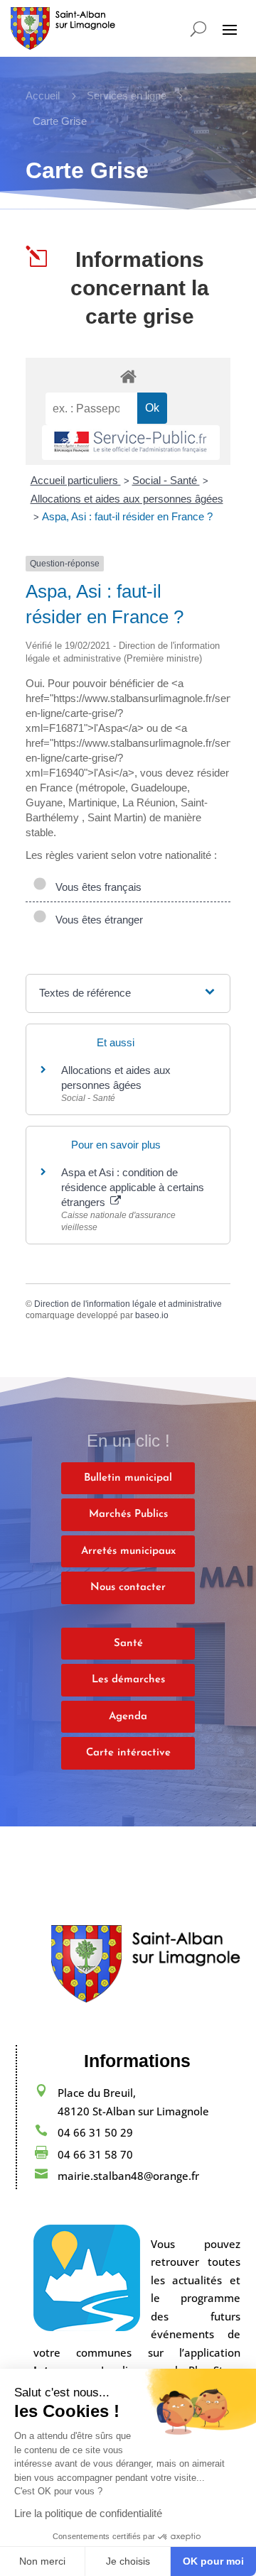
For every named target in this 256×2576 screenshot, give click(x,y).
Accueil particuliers (76, 480)
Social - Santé (166, 480)
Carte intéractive (128, 1753)
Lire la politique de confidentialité (88, 2513)
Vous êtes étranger (96, 920)
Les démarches (128, 1680)
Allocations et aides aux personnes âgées (127, 499)
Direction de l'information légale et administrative (128, 1304)
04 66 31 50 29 (95, 2132)
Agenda (128, 1717)
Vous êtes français (96, 887)
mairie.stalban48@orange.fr (128, 2176)
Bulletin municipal (128, 1478)
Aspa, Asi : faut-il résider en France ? (127, 516)
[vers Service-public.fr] (131, 443)
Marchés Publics (128, 1514)
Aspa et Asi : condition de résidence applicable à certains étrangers (133, 1187)
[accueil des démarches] (128, 376)
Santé (128, 1644)
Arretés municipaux (128, 1551)
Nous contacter (128, 1588)
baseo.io (152, 1315)
